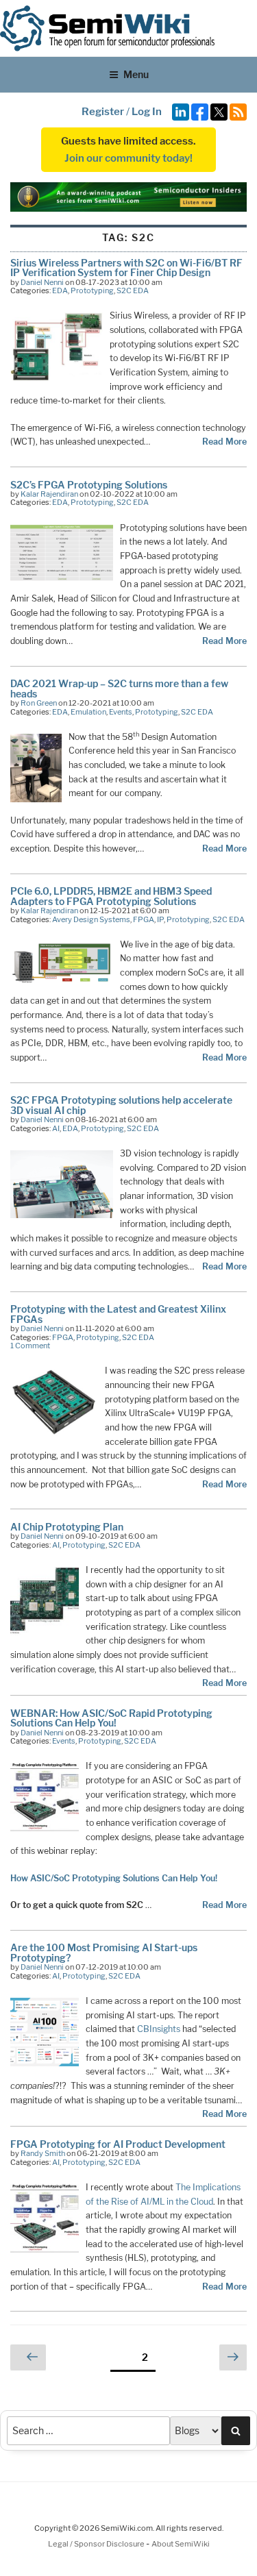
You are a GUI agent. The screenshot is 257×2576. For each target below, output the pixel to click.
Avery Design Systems (91, 919)
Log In (147, 112)
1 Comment (30, 1346)
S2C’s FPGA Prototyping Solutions (89, 485)
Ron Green (39, 703)
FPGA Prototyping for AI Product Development (118, 2144)
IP (160, 919)
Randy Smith (43, 2153)
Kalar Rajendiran (49, 494)
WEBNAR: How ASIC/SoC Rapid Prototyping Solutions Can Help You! (111, 1718)
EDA (60, 290)
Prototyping (92, 290)
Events (121, 712)
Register (103, 112)
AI (56, 1128)
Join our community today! (128, 158)
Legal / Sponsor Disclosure (97, 2544)
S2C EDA (133, 290)
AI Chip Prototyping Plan (67, 1527)
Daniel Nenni (42, 282)
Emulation (88, 712)
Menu (136, 74)
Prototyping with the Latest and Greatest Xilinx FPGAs (118, 1314)
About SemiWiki (181, 2544)
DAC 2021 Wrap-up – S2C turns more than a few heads (119, 688)
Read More (224, 442)
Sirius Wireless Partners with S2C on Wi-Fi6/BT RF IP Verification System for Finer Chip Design (126, 268)
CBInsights (159, 2029)
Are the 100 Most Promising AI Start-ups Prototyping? (104, 1952)
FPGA (144, 919)
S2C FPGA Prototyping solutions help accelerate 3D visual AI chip (121, 1105)
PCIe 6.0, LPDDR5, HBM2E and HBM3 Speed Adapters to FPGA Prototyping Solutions (111, 896)
